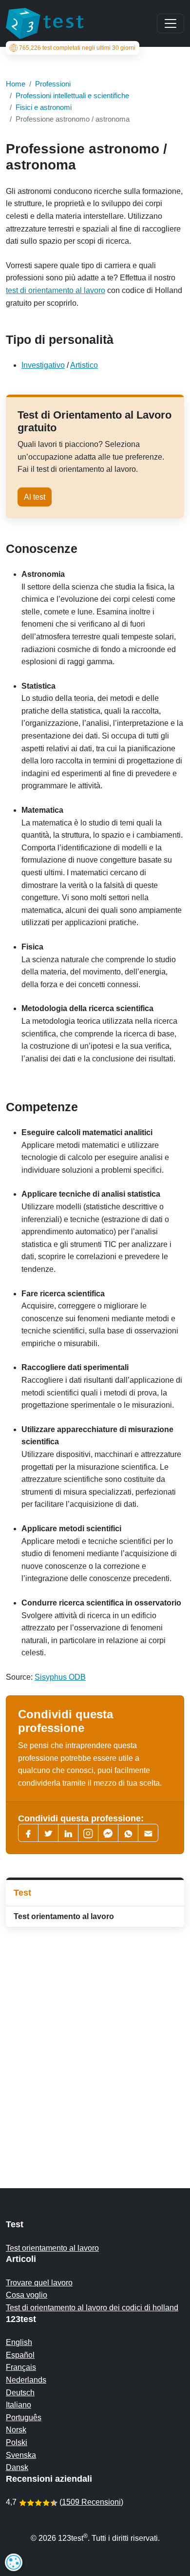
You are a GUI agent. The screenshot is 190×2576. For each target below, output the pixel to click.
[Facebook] (28, 1833)
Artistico (84, 365)
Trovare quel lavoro (39, 2283)
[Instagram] (88, 1833)
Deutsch (20, 2393)
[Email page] (148, 1833)
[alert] (14, 2562)
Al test (35, 497)
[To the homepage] (45, 23)
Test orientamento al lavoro (64, 1916)
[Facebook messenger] (108, 1833)
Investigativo (43, 365)
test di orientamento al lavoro (56, 290)
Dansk (17, 2467)
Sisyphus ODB (60, 1677)
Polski (17, 2442)
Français (21, 2367)
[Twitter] (48, 1833)
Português (24, 2418)
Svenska (21, 2455)
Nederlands (26, 2380)
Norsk (16, 2430)
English (19, 2342)
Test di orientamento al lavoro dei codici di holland (92, 2308)
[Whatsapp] (128, 1833)
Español (20, 2355)
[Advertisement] (95, 2038)
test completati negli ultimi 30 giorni (77, 48)
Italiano (19, 2405)
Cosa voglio (27, 2295)
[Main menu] (171, 23)
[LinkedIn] (68, 1833)
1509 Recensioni (91, 2502)
